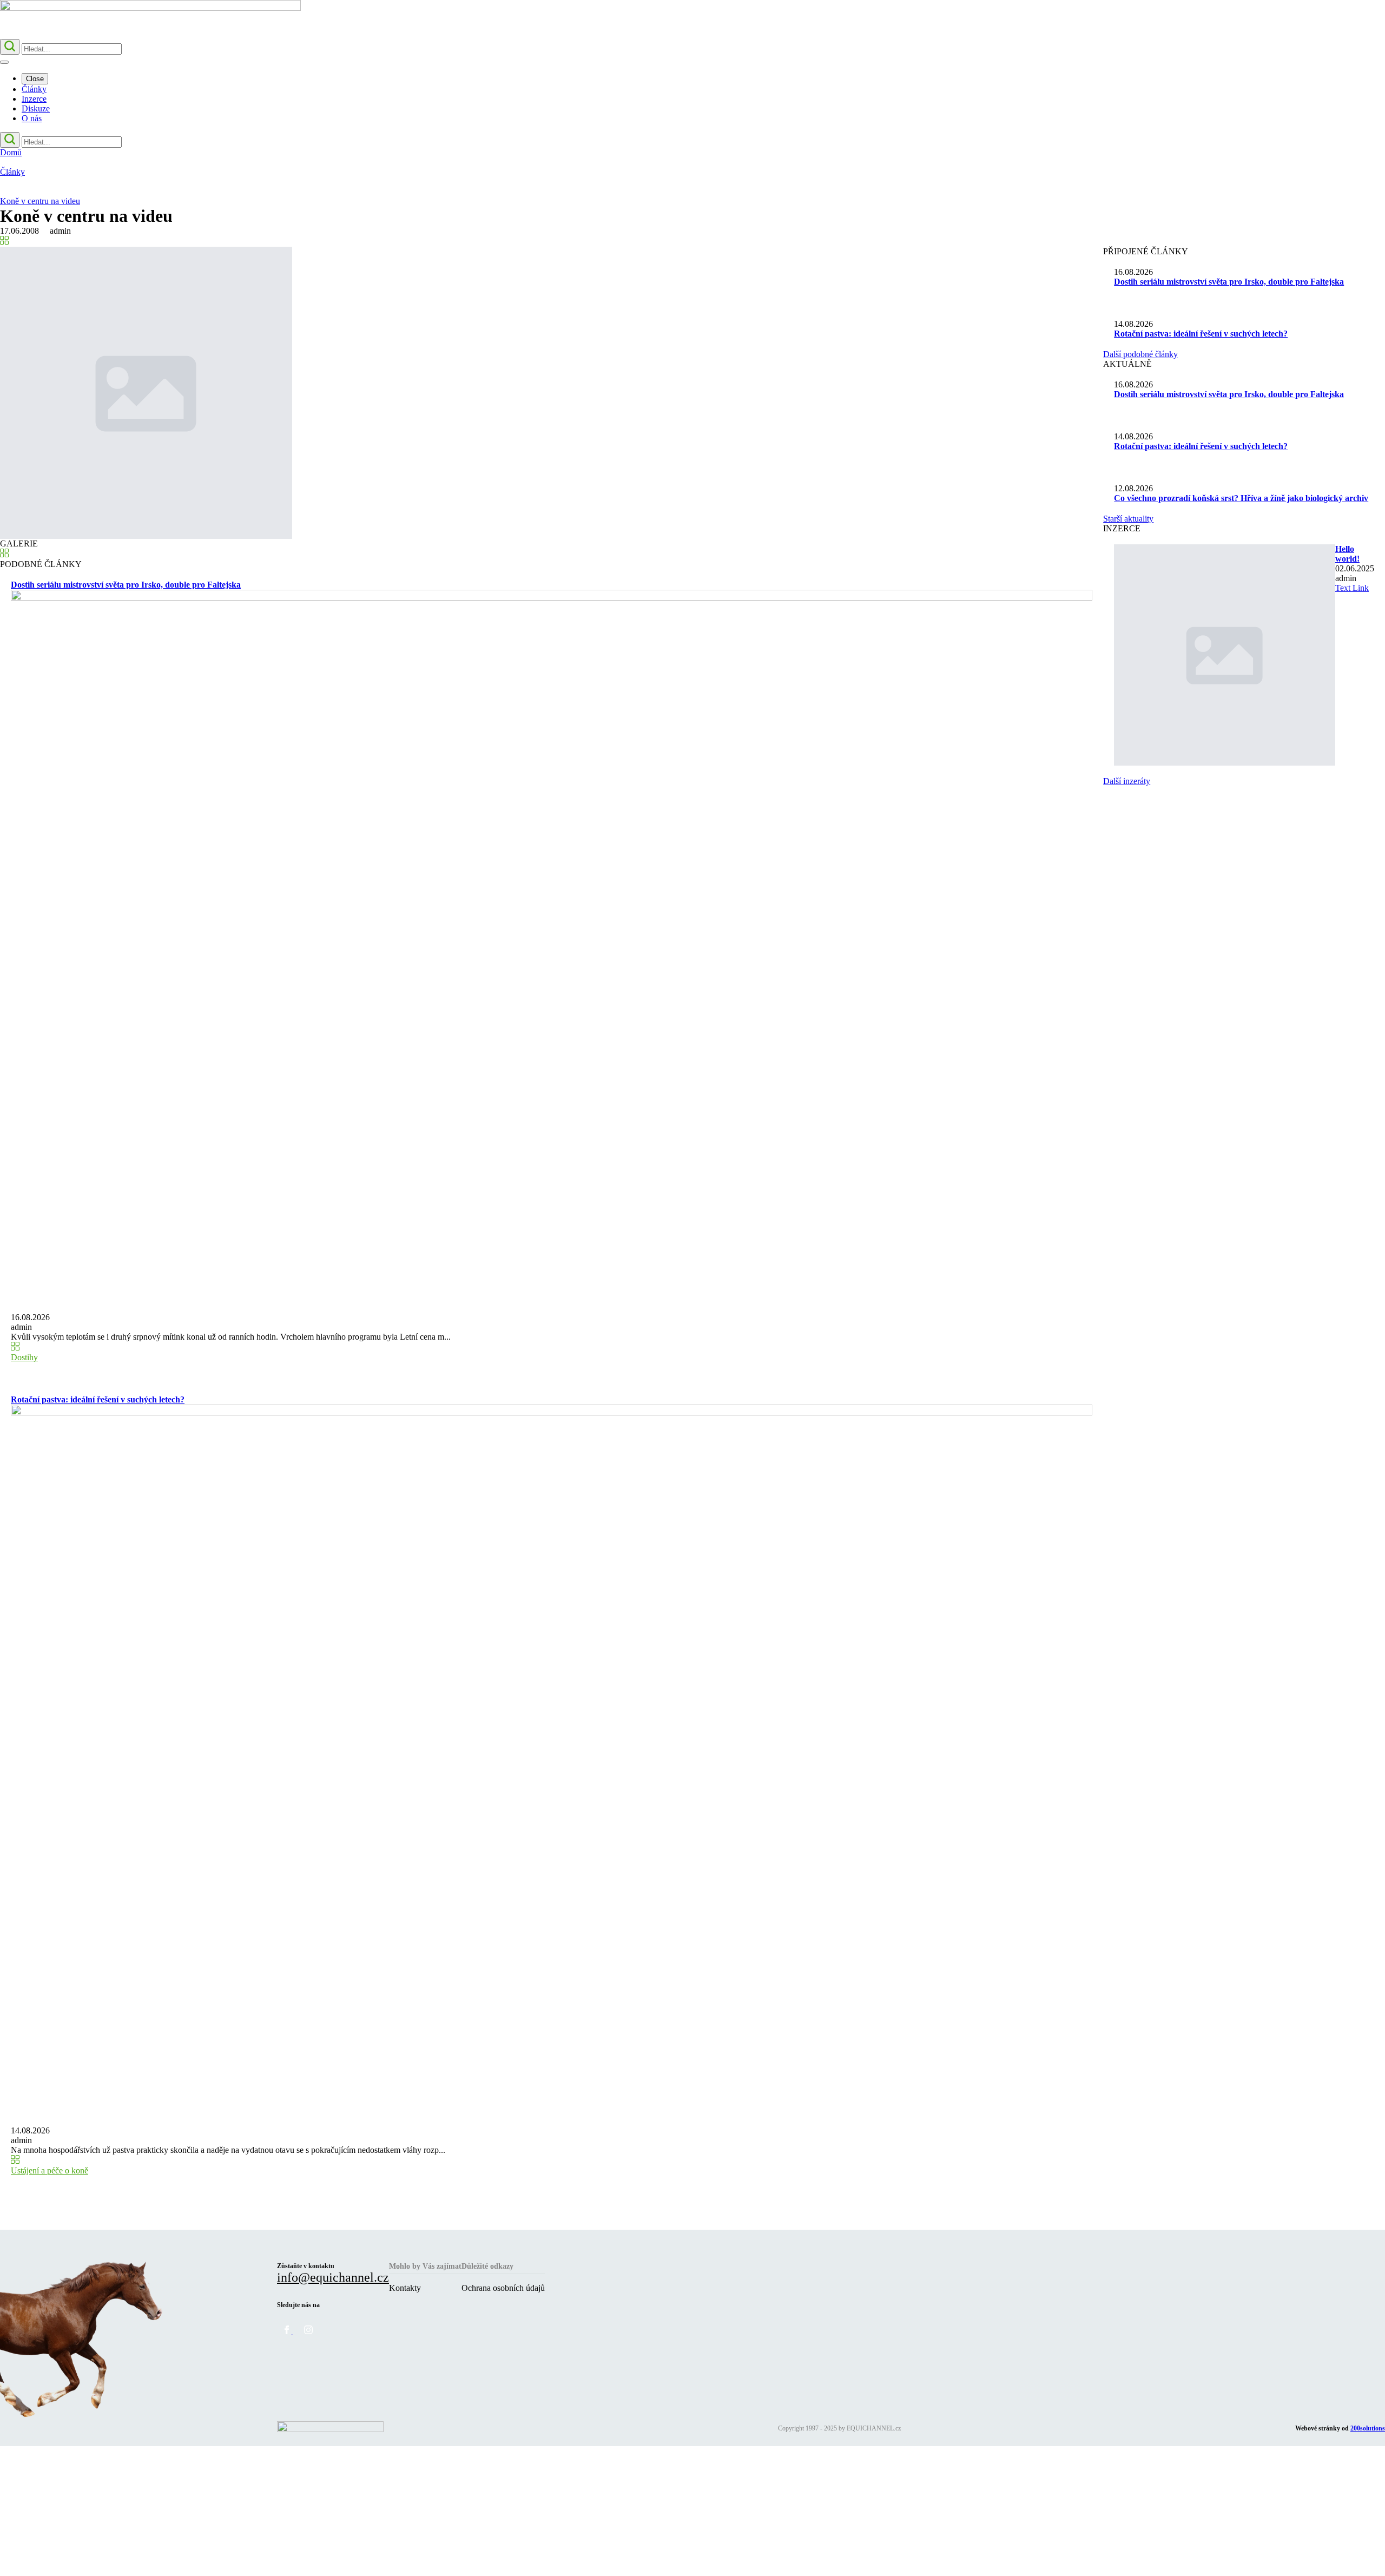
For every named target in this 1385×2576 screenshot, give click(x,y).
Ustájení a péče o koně (50, 2170)
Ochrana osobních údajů (503, 2288)
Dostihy (24, 1357)
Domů (11, 152)
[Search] (10, 47)
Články (34, 89)
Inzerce (34, 99)
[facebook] (288, 2331)
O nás (32, 118)
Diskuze (36, 108)
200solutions (1368, 2428)
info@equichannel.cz (333, 2277)
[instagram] (308, 2331)
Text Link (1352, 588)
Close (35, 79)
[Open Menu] (4, 62)
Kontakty (405, 2288)
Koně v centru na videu (40, 201)
